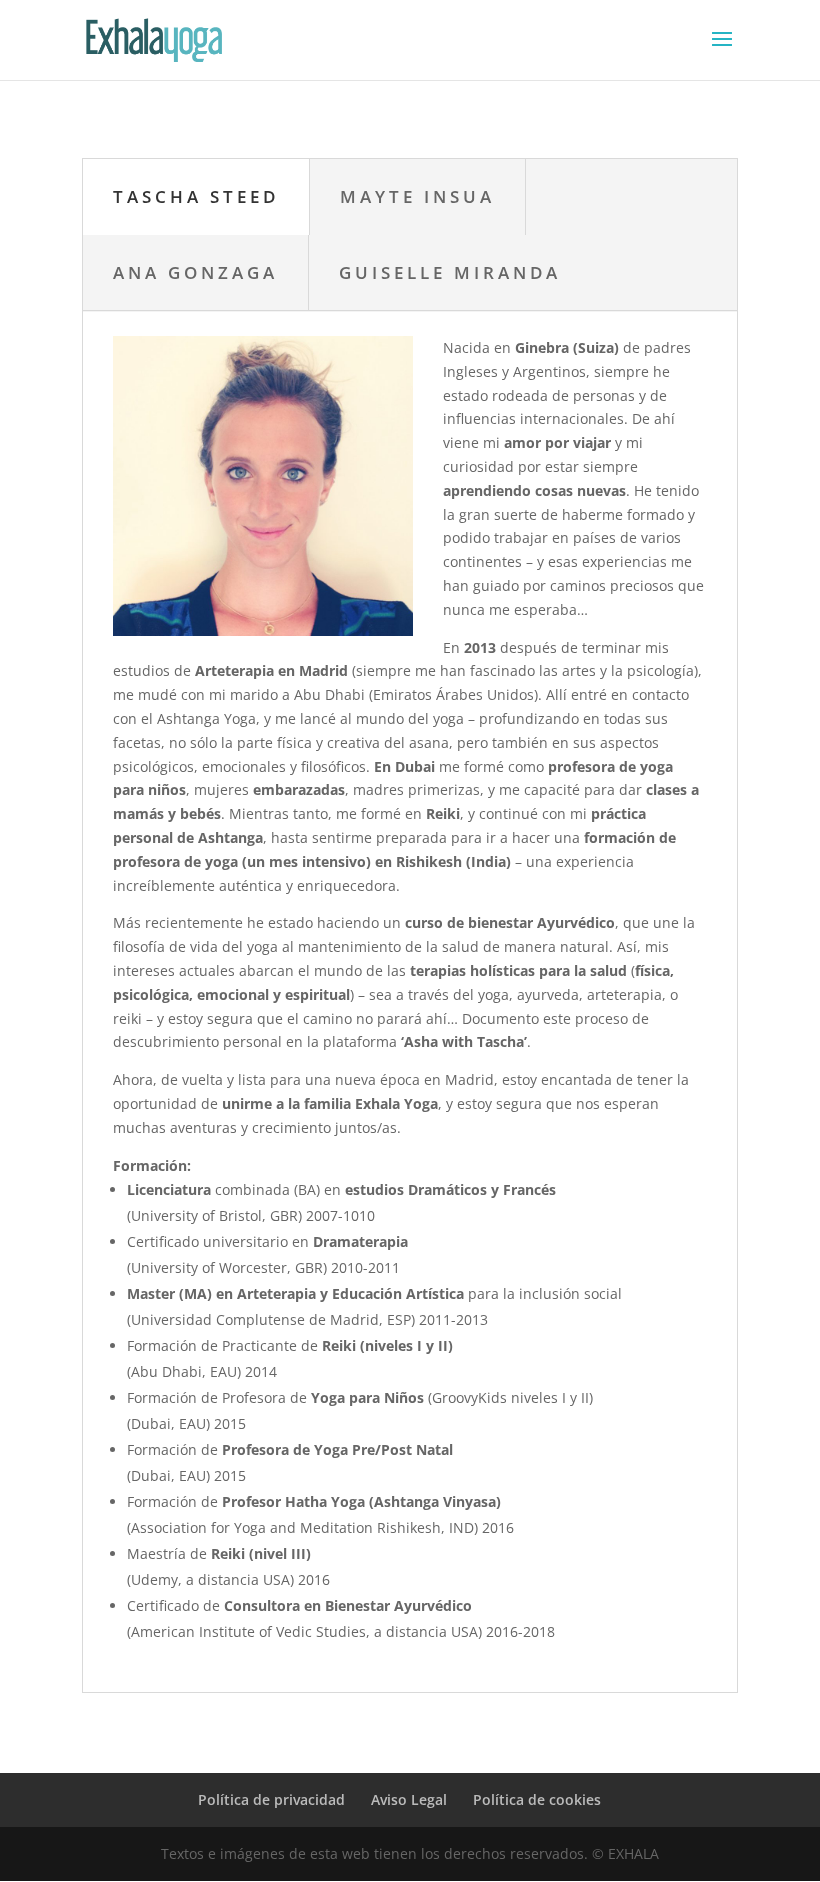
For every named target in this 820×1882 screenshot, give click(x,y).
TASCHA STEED (196, 196)
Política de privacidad (271, 1799)
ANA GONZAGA (195, 272)
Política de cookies (537, 1799)
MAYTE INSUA (417, 196)
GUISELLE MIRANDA (450, 272)
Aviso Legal (409, 1799)
